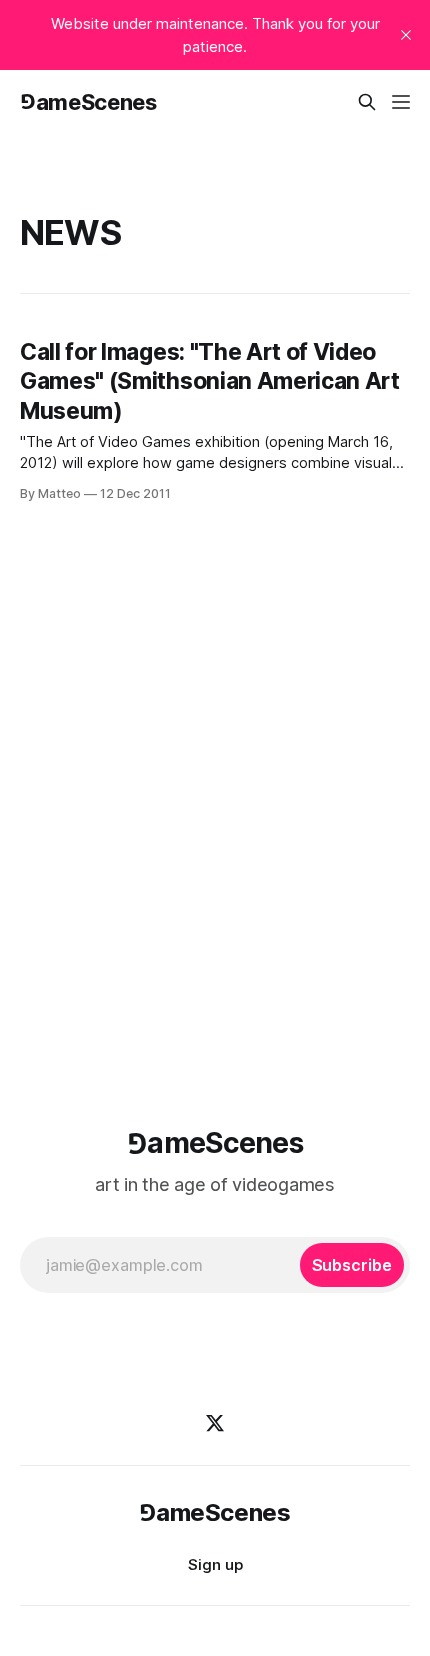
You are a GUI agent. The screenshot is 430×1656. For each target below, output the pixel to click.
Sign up (215, 1564)
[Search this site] (367, 102)
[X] (215, 1423)
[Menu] (401, 102)
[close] (406, 35)
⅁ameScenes (88, 102)
